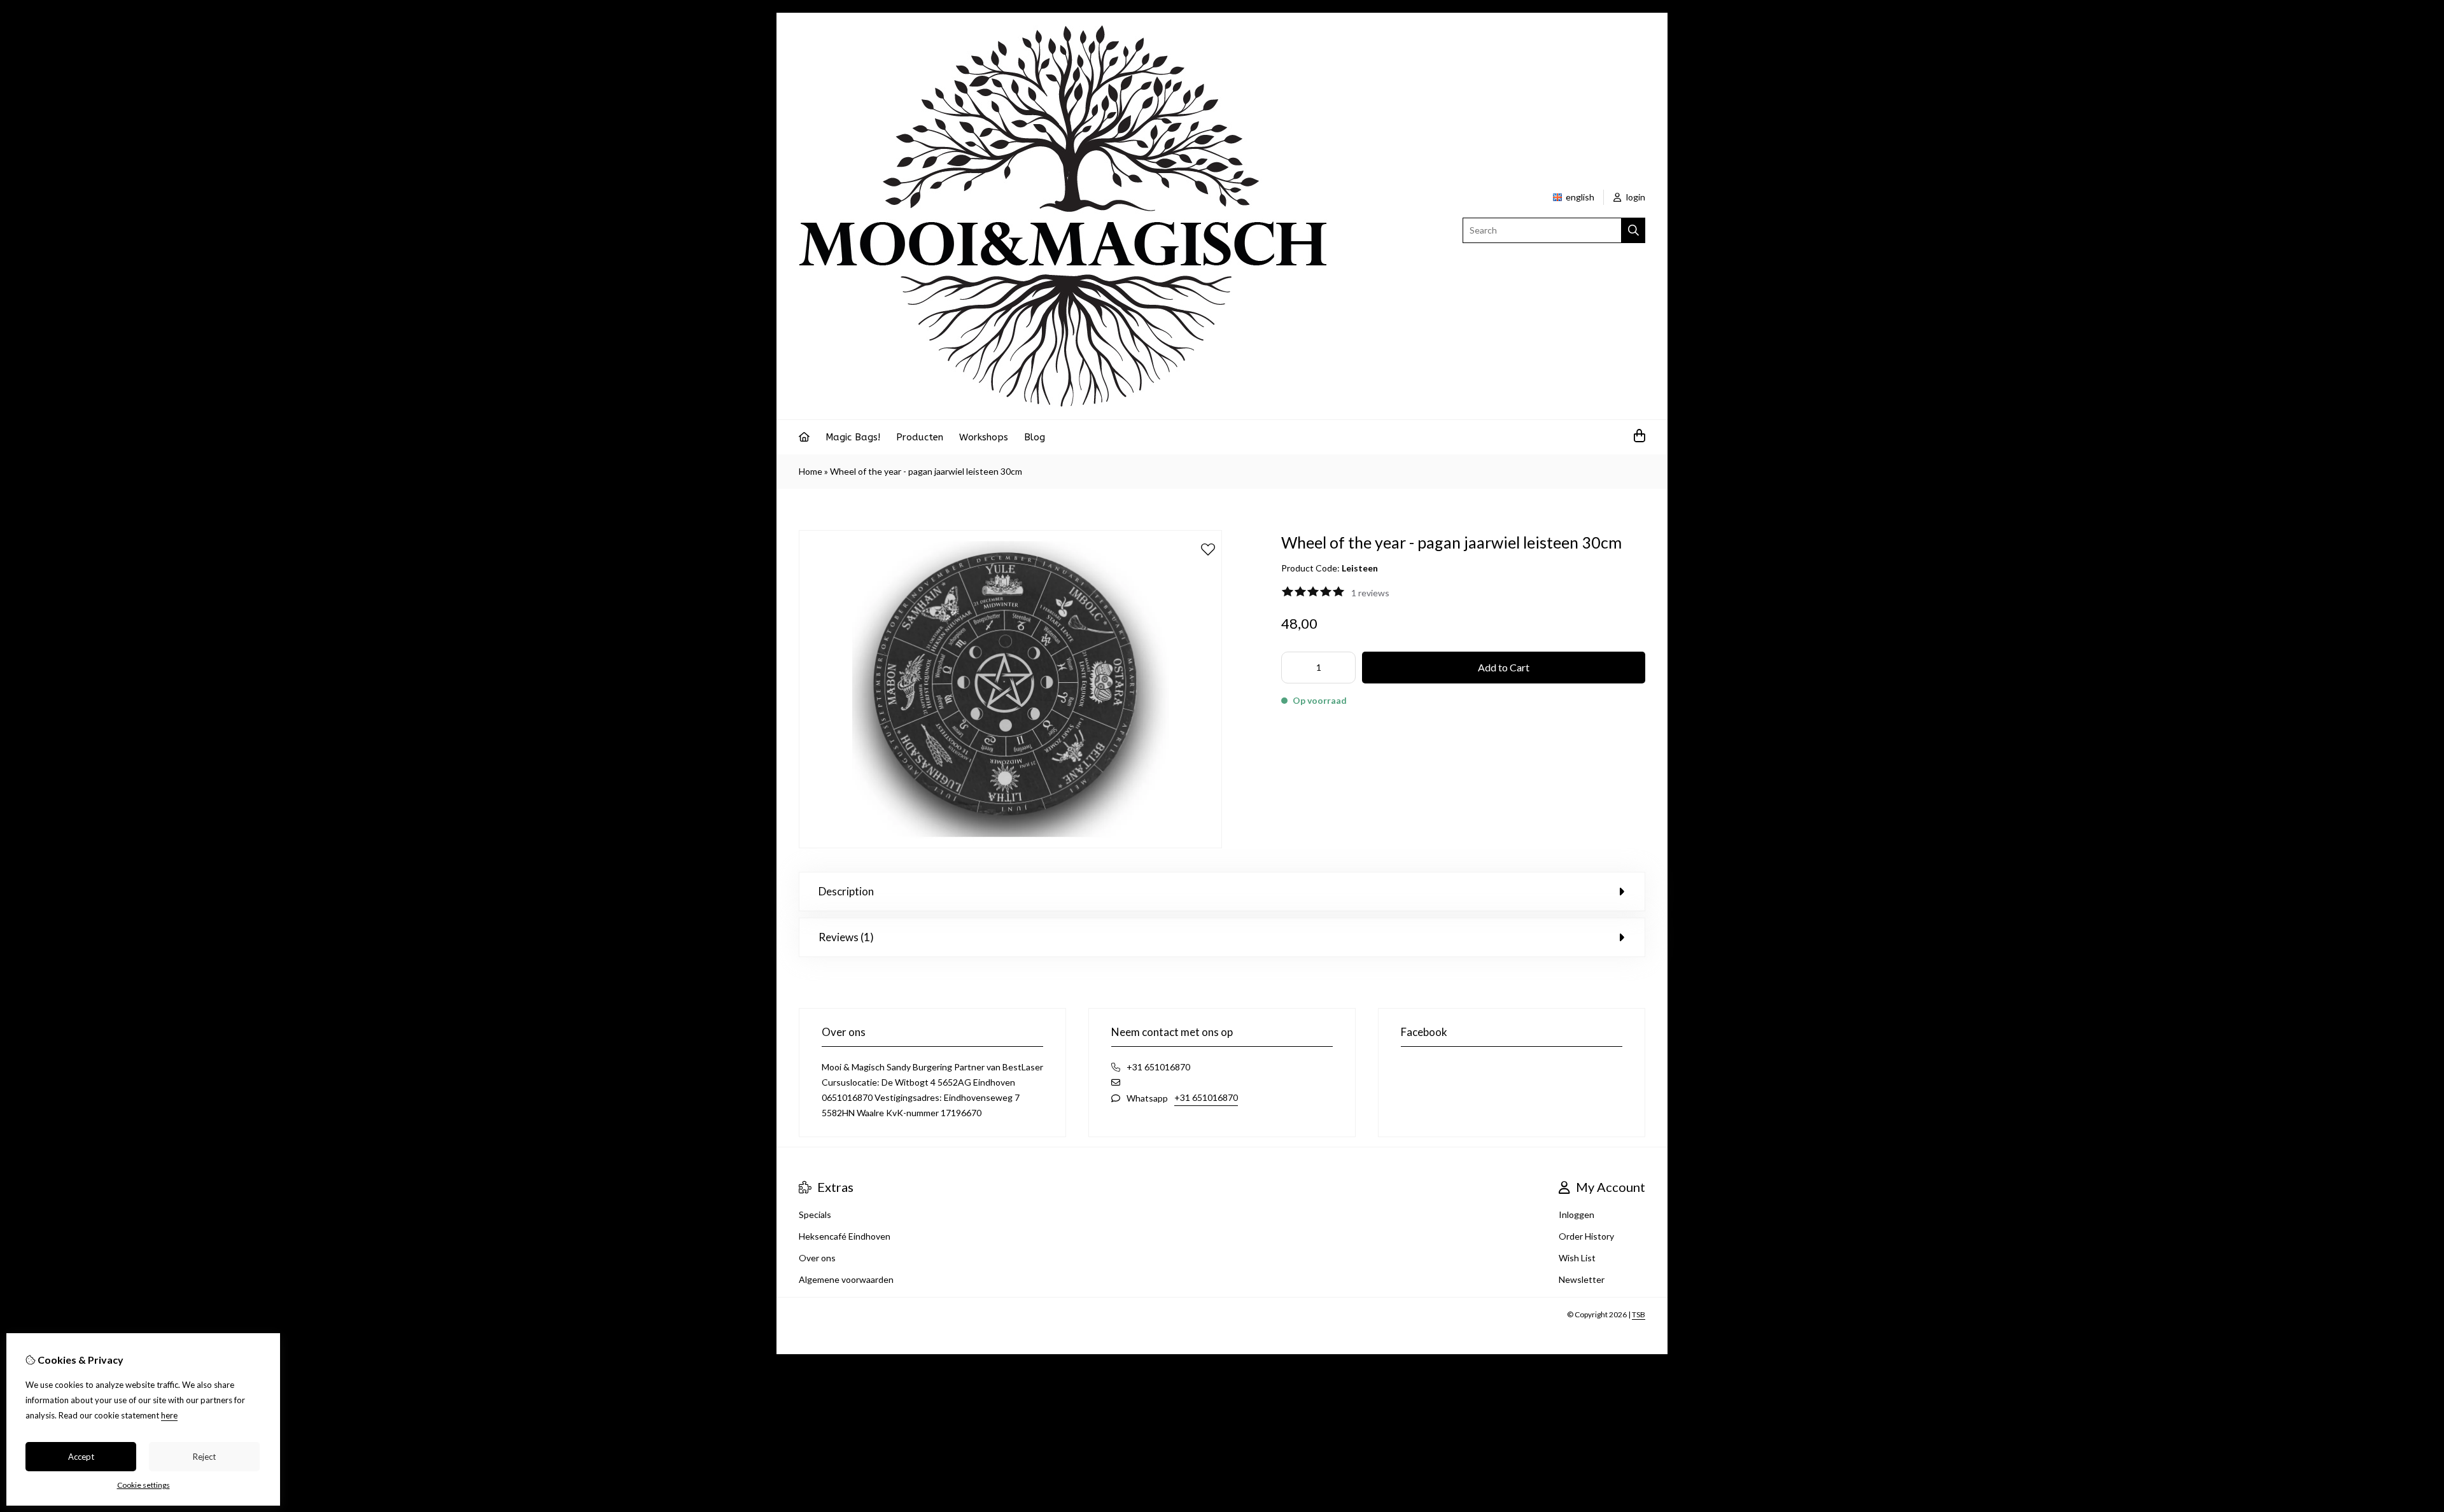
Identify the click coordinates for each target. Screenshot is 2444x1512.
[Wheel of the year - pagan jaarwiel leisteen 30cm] (1010, 845)
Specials (815, 1214)
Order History (1586, 1236)
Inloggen (1577, 1214)
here (169, 1415)
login (1635, 197)
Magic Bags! (853, 437)
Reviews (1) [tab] (846, 937)
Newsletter (1582, 1279)
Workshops (984, 437)
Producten (920, 437)
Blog (1035, 437)
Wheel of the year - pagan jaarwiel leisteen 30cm (926, 471)
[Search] (1633, 230)
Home (811, 471)
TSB (1639, 1314)
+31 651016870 (1206, 1097)
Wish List (1577, 1258)
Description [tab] (846, 891)
